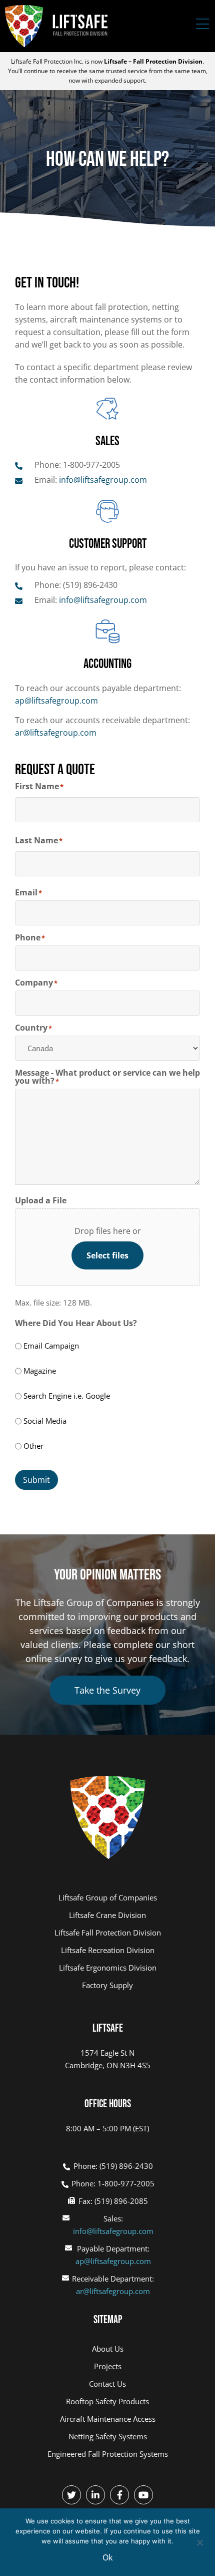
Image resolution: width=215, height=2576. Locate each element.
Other (33, 1446)
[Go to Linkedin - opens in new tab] (95, 2495)
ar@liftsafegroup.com (56, 733)
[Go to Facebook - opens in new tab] (119, 2495)
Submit (36, 1480)
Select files (107, 1255)
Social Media (45, 1421)
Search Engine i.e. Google (67, 1396)
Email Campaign (51, 1346)
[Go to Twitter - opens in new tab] (71, 2495)
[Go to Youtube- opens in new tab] (143, 2495)
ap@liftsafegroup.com (56, 701)
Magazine (40, 1371)
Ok (107, 2557)
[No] (199, 2541)
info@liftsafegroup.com (113, 2231)
